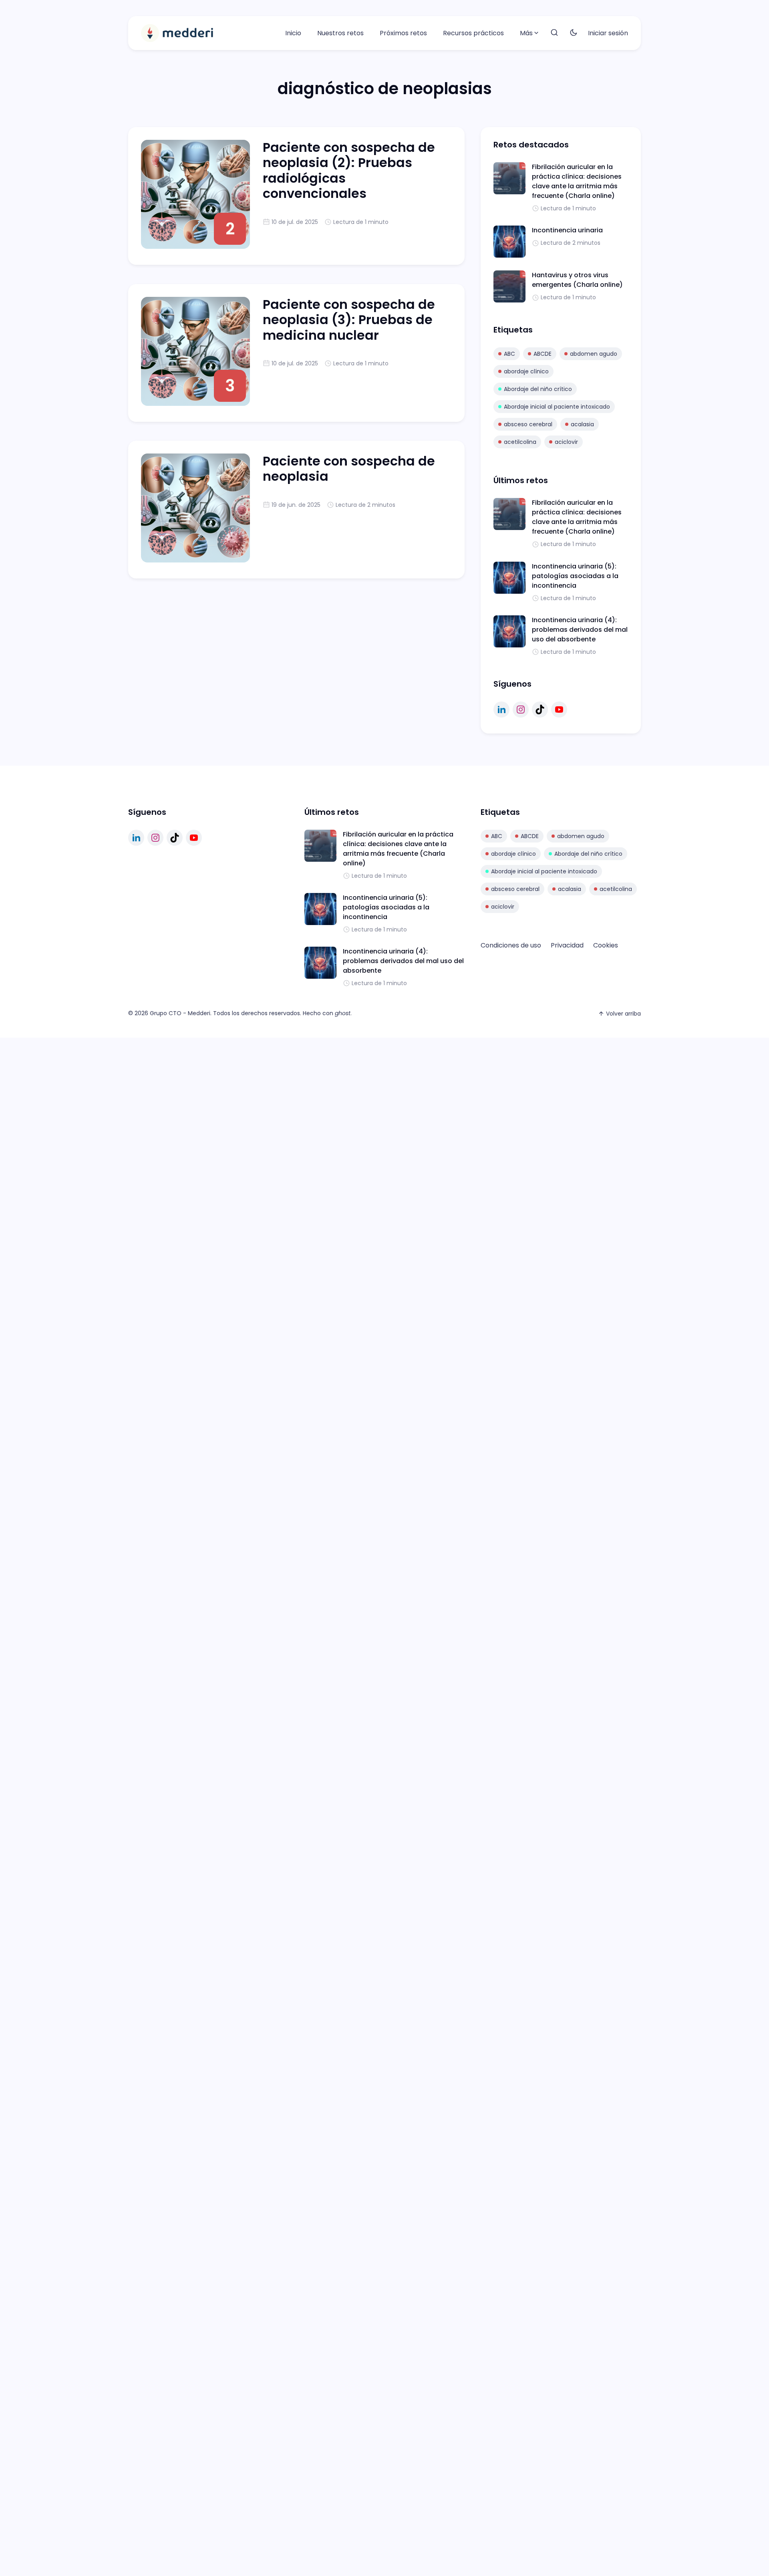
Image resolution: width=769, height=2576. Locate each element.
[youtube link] (559, 710)
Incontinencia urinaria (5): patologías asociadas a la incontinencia (575, 576)
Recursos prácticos (473, 33)
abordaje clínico (526, 371)
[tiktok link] (540, 710)
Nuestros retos (340, 33)
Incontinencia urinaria (567, 230)
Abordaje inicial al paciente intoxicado (557, 407)
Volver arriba (623, 1014)
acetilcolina (520, 442)
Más (526, 33)
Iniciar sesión (608, 33)
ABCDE (543, 354)
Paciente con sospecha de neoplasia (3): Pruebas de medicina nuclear (349, 320)
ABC (509, 354)
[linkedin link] (501, 710)
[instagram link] (521, 710)
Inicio (293, 33)
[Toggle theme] (574, 33)
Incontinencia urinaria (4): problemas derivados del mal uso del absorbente (580, 630)
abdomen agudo (594, 354)
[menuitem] (293, 33)
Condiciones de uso (511, 945)
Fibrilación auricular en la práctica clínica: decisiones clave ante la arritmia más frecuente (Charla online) (577, 181)
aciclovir (566, 442)
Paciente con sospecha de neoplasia (349, 469)
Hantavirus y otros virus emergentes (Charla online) (577, 280)
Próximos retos (403, 33)
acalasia (582, 424)
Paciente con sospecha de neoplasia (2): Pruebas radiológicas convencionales (349, 170)
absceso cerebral (528, 424)
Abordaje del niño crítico (538, 389)
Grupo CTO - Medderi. (181, 1013)
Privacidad (567, 945)
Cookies (606, 945)
